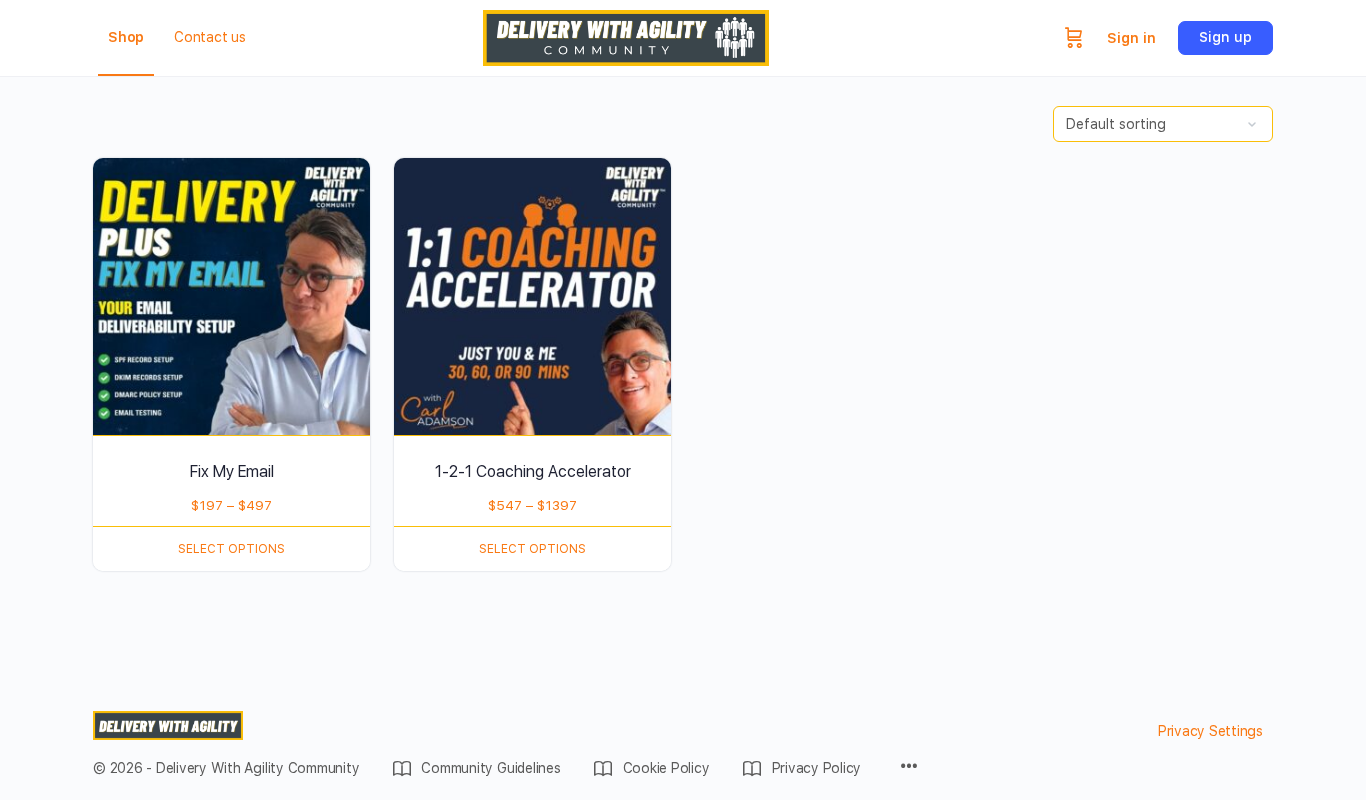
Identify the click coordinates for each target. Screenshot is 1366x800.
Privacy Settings (1210, 731)
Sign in (1131, 38)
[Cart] (1074, 38)
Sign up (1225, 37)
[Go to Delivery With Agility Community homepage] (626, 35)
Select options (231, 549)
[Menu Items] (909, 768)
